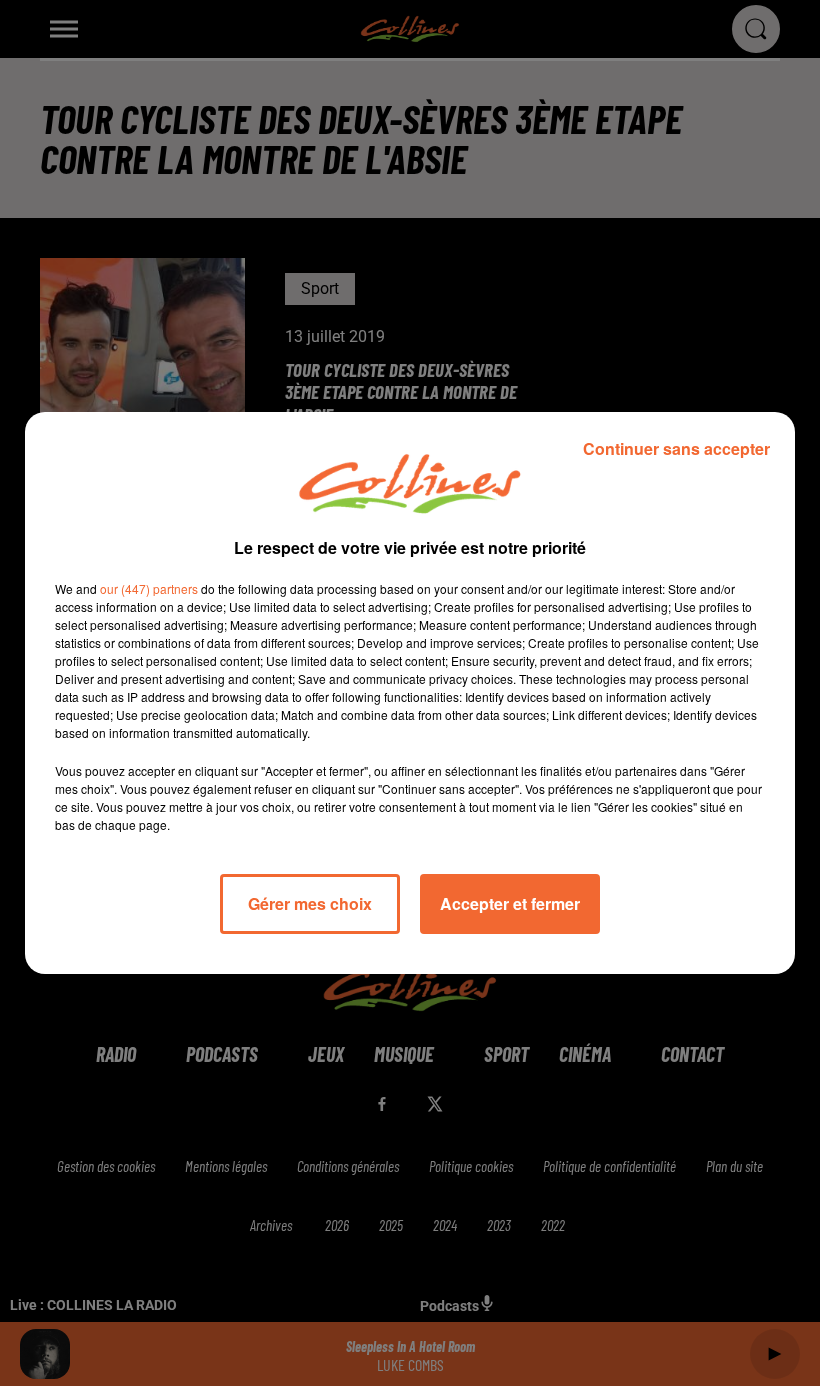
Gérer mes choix (310, 903)
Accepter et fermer (510, 903)
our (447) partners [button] (149, 588)
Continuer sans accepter (676, 448)
